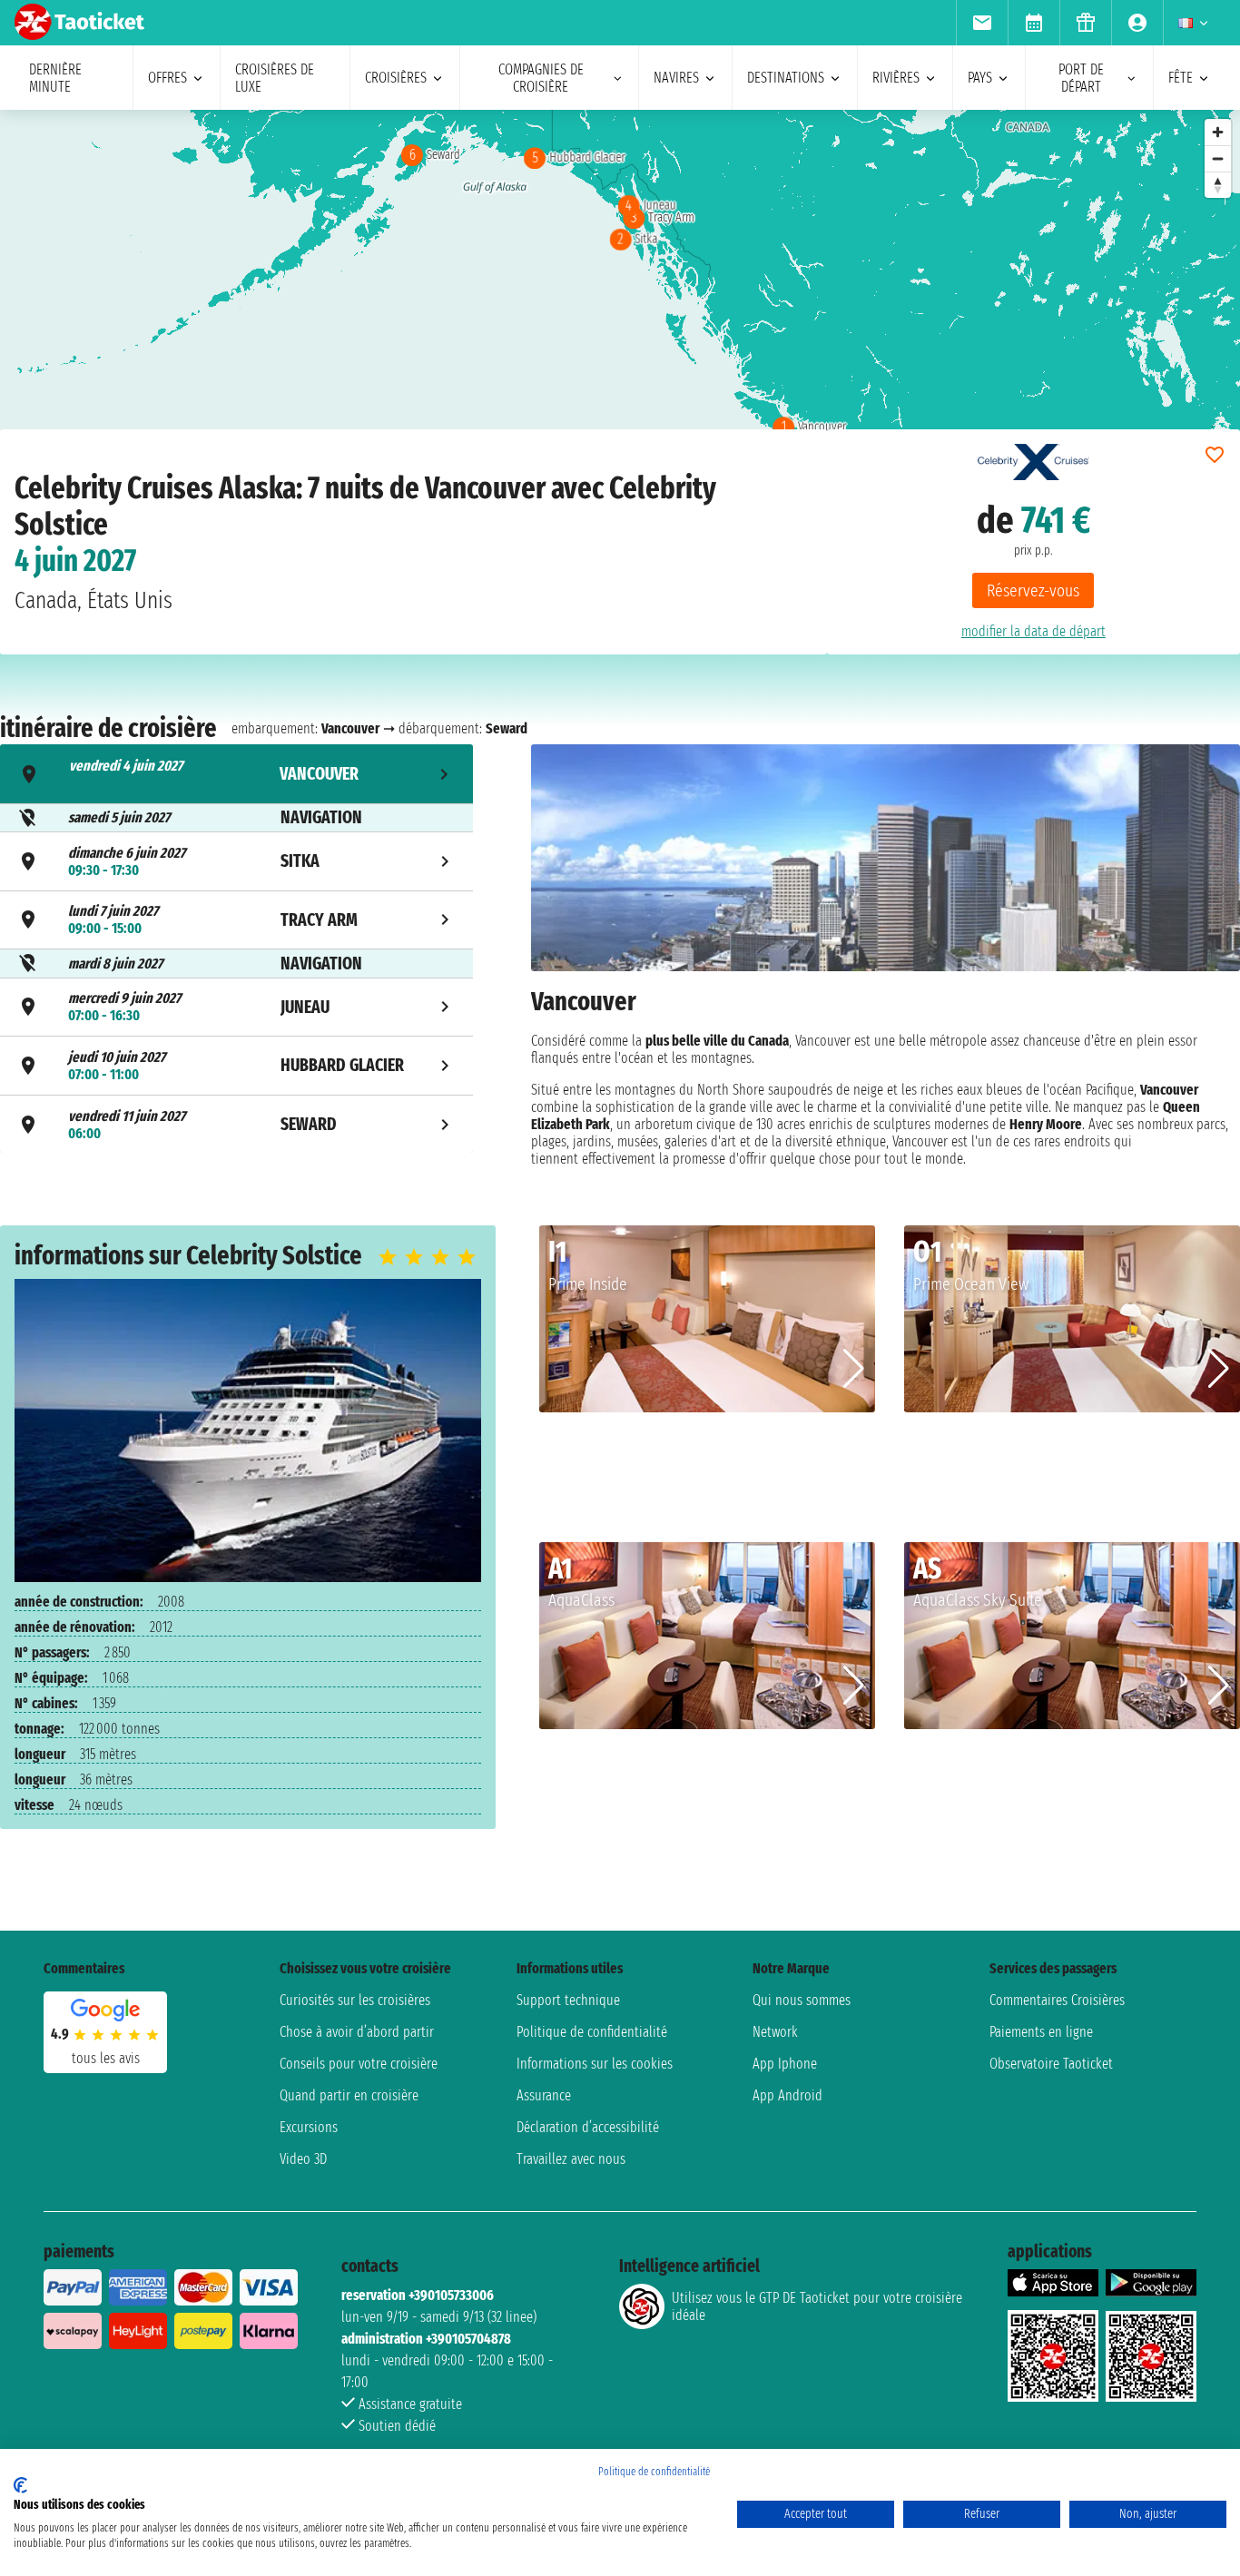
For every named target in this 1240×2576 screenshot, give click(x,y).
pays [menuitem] (980, 78)
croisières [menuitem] (396, 78)
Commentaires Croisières (1057, 2000)
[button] (854, 1369)
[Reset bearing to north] (1218, 185)
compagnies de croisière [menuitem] (541, 78)
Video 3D (303, 2159)
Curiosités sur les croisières (355, 2000)
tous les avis (106, 2058)
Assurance (544, 2095)
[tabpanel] (886, 956)
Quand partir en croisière (349, 2095)
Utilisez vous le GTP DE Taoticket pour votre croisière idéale (817, 2306)
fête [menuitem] (1181, 78)
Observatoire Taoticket (1051, 2064)
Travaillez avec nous (571, 2159)
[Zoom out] (1218, 158)
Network (775, 2032)
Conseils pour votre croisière (359, 2064)
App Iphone (785, 2064)
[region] (620, 291)
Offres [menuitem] (167, 78)
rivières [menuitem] (896, 78)
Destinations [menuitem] (786, 78)
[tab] (236, 774)
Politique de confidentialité (592, 2032)
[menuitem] (982, 23)
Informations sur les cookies (595, 2064)
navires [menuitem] (676, 78)
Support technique (568, 2000)
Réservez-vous (1033, 590)
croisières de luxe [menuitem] (275, 78)
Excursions (309, 2127)
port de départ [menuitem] (1081, 78)
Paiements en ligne (1041, 2032)
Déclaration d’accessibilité (588, 2127)
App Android (787, 2095)
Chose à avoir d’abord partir (357, 2032)
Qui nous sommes (802, 2000)
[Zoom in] (1218, 132)
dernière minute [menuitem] (55, 78)
